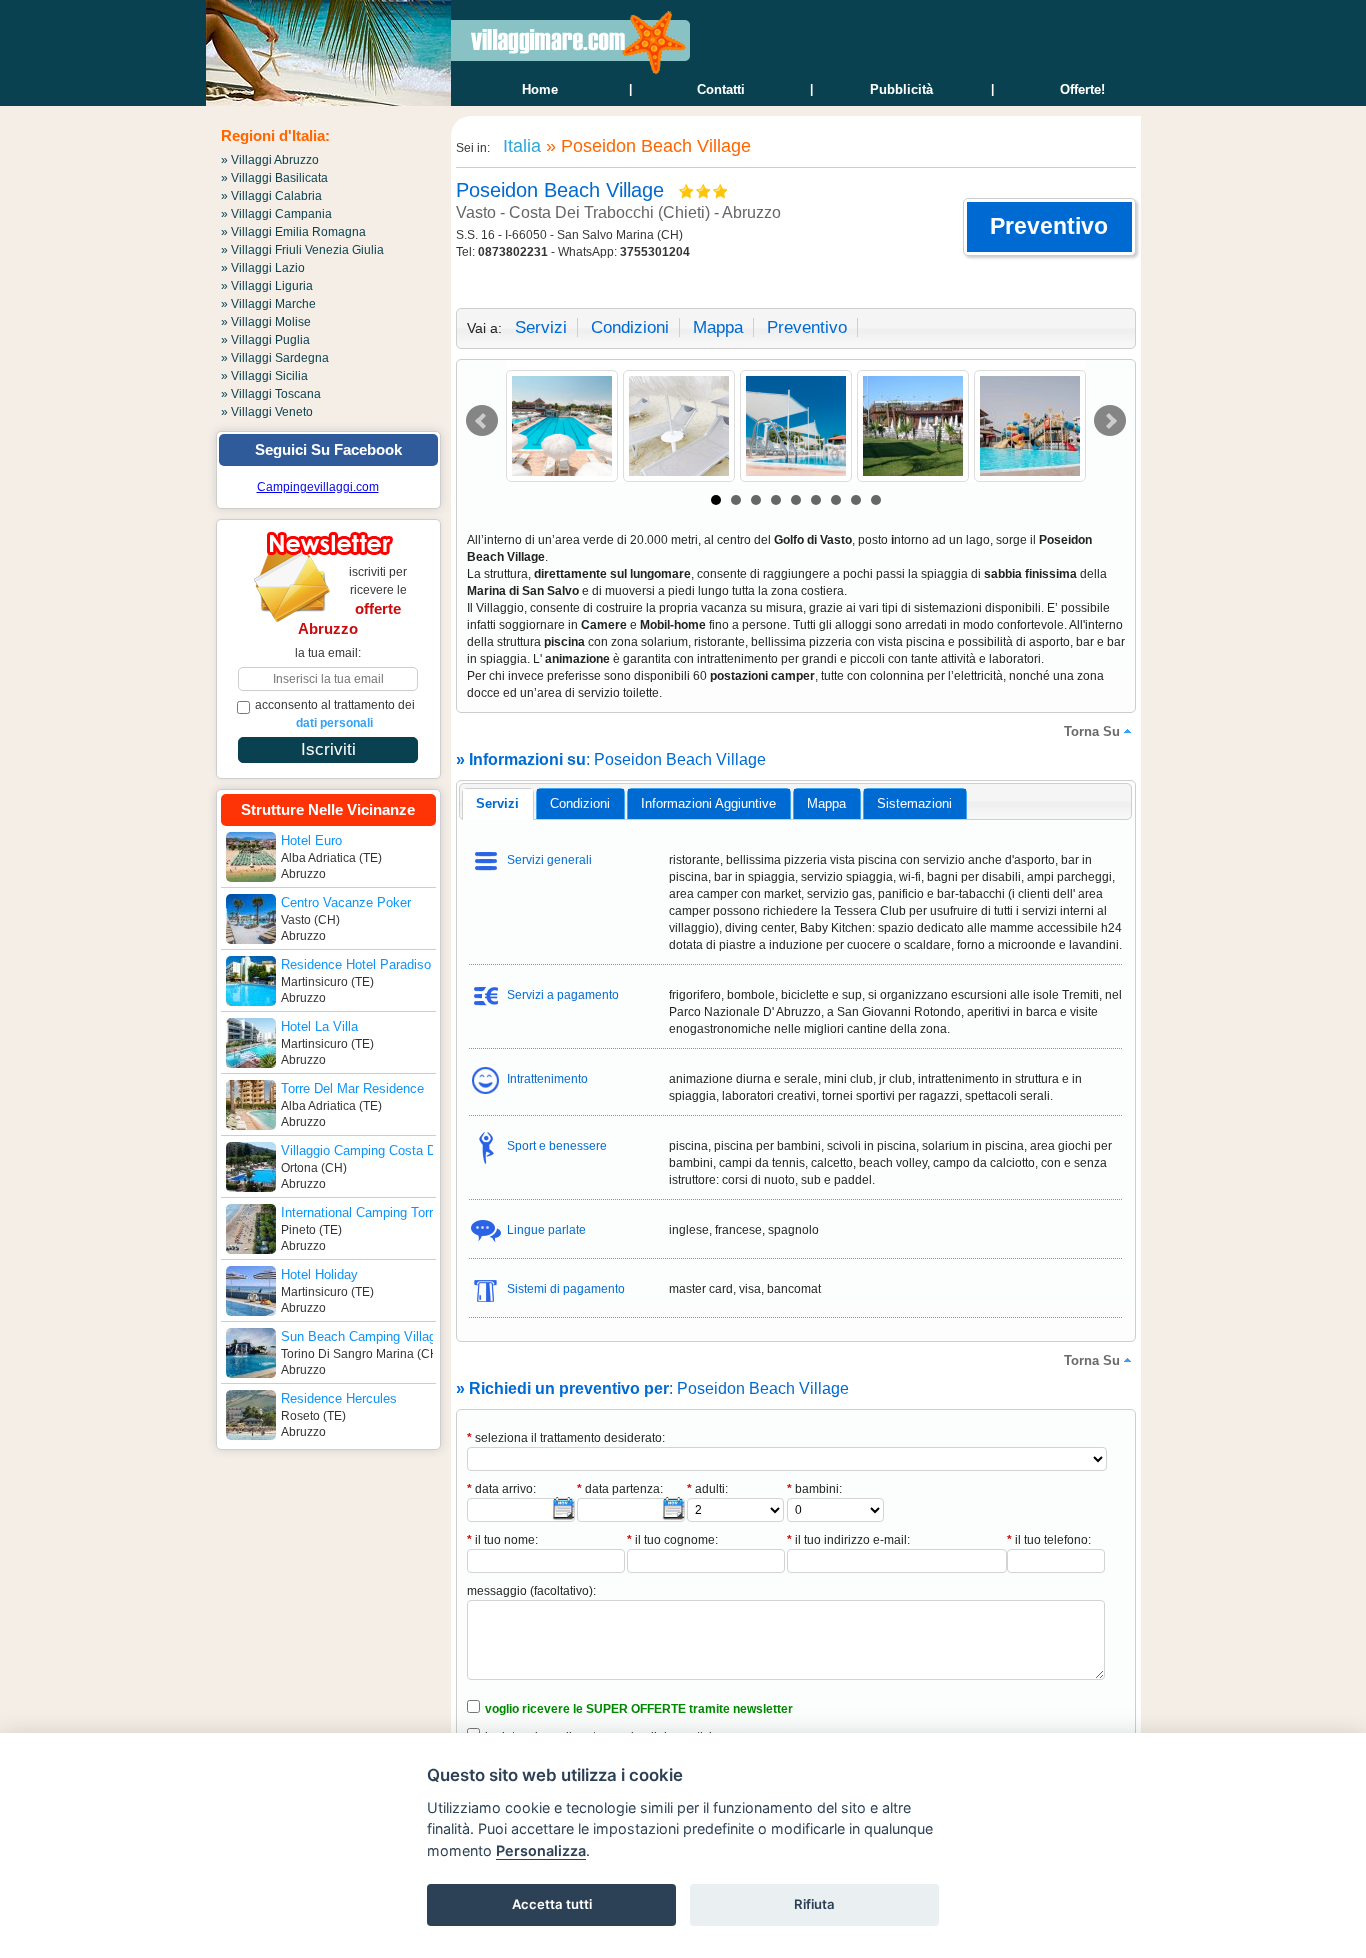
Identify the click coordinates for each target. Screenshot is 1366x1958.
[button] (1049, 227)
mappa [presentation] (826, 803)
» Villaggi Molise (266, 322)
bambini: (814, 1489)
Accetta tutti (552, 1904)
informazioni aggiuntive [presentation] (708, 803)
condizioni (630, 327)
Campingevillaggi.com (318, 487)
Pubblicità (901, 89)
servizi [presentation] (497, 803)
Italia (519, 146)
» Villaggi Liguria (267, 286)
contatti (721, 89)
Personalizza (541, 1850)
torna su (1092, 731)
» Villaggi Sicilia (264, 376)
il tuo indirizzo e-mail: (848, 1540)
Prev (482, 421)
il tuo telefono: (1049, 1540)
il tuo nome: (502, 1540)
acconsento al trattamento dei (335, 714)
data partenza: (620, 1489)
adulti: (707, 1489)
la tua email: (328, 653)
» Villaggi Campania (276, 214)
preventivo (807, 327)
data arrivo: (501, 1489)
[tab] (497, 804)
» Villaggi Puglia (265, 340)
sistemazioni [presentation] (914, 803)
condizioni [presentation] (580, 803)
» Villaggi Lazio (263, 268)
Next (1110, 421)
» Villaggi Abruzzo (270, 160)
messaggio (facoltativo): (531, 1591)
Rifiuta (814, 1904)
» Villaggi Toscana (271, 394)
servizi (541, 327)
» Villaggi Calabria (271, 196)
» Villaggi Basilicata (274, 178)
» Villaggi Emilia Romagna (293, 232)
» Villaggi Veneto (267, 412)
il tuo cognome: (672, 1540)
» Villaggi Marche (268, 304)
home (540, 89)
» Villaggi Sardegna (275, 358)
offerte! (1082, 89)
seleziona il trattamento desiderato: (566, 1438)
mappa (718, 327)
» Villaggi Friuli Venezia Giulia (302, 250)
